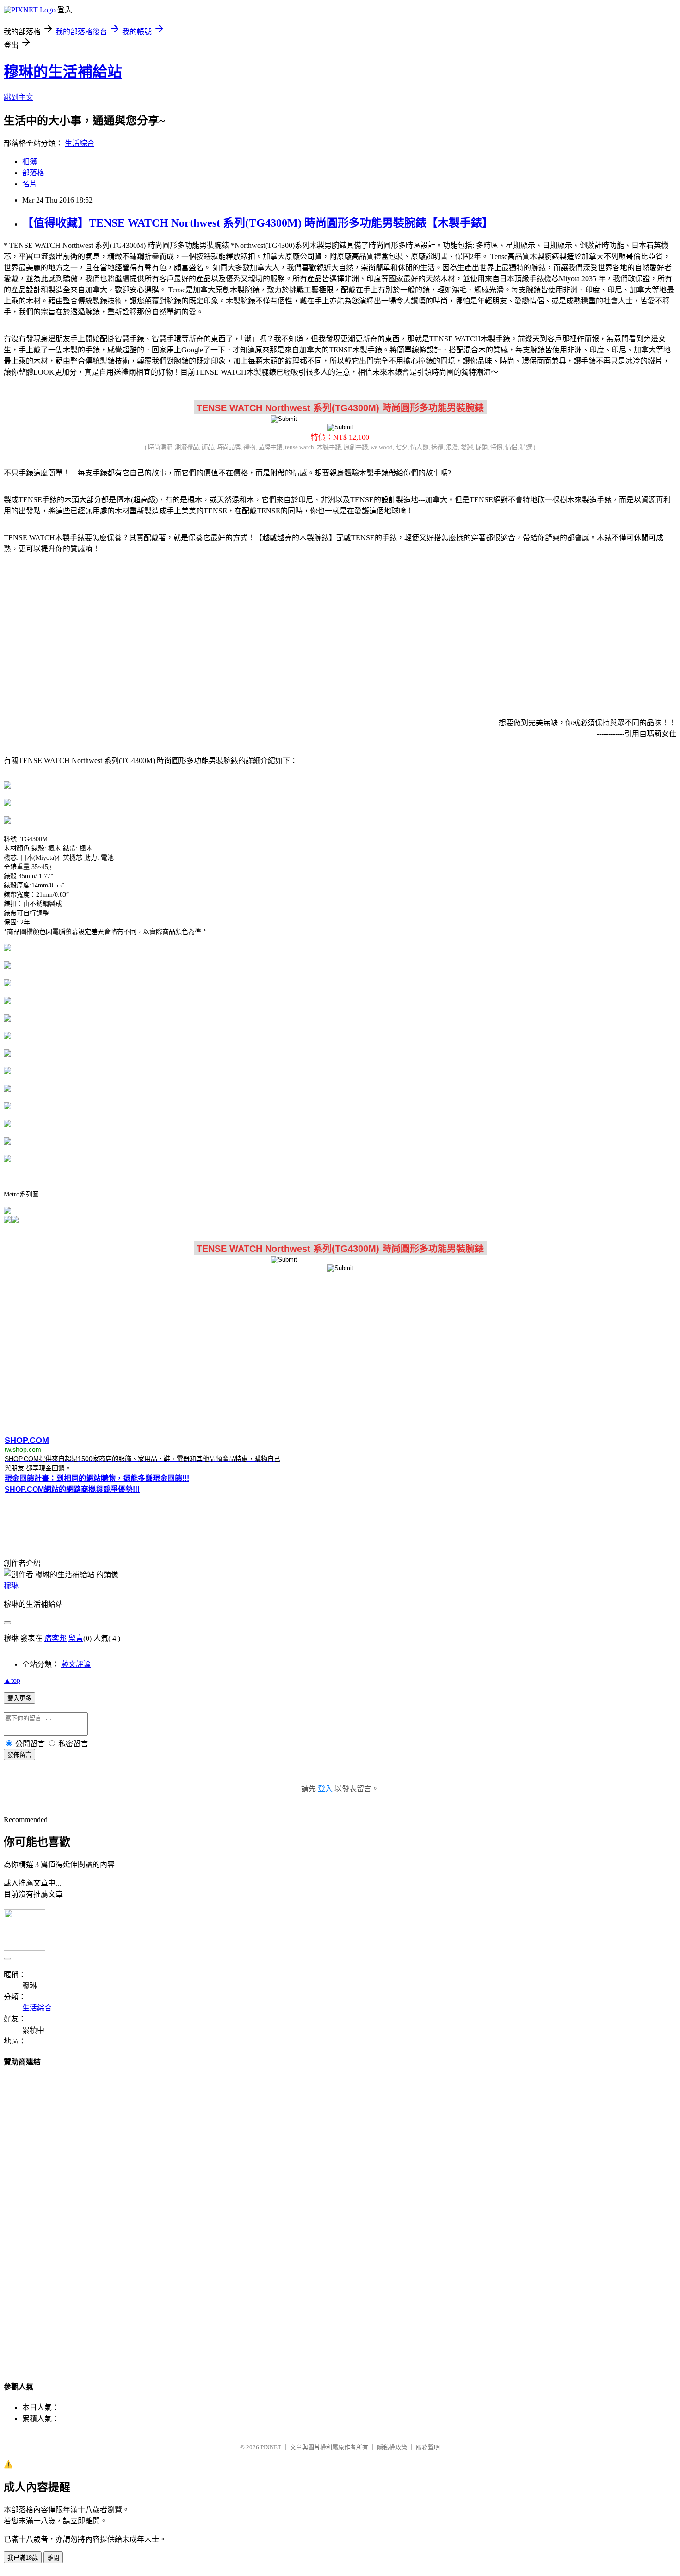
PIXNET (271, 2447)
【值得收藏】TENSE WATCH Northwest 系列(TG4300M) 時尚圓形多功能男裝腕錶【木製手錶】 (258, 223)
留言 (76, 1638)
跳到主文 (19, 97)
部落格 (33, 173)
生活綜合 (80, 143)
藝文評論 (76, 1664)
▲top (12, 1680)
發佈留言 (19, 1755)
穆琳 (11, 1586)
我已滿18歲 (23, 2558)
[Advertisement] (340, 634)
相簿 (30, 162)
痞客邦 (56, 1638)
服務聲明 (428, 2447)
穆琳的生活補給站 (63, 72)
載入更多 (19, 1698)
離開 (53, 2558)
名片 (30, 184)
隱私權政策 (392, 2447)
